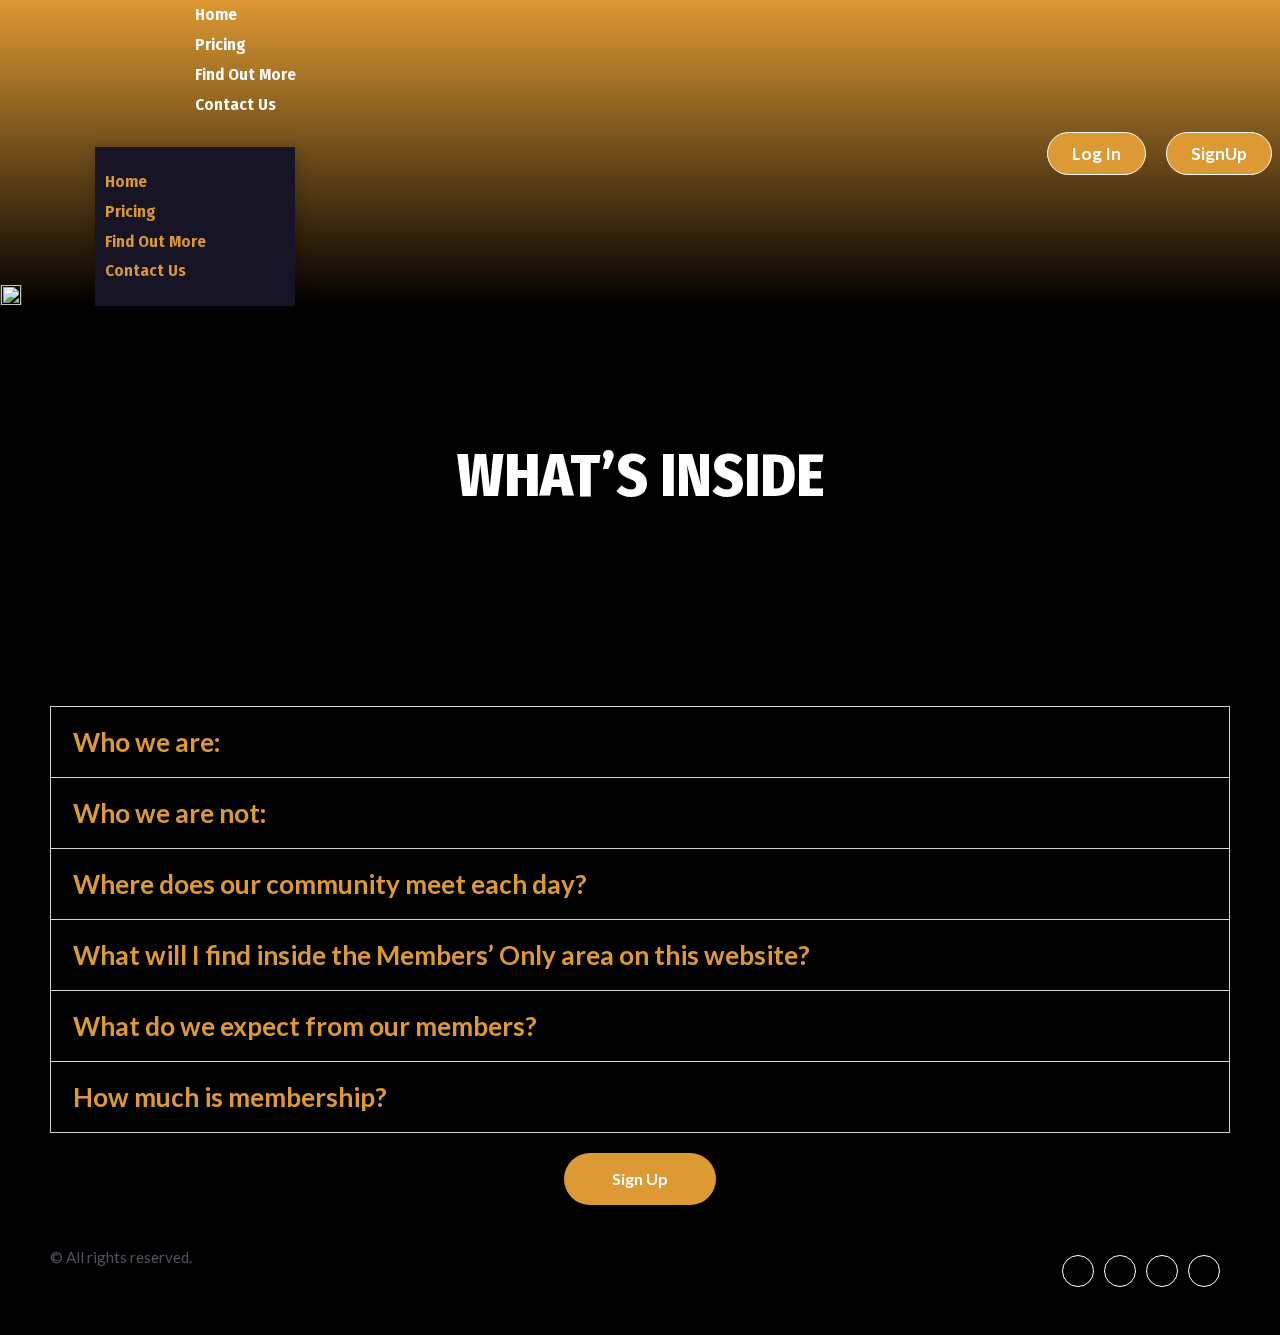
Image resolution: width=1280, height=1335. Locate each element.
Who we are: (146, 742)
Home (216, 14)
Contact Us (235, 104)
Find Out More (245, 74)
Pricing (220, 44)
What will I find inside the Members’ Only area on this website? (441, 955)
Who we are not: (169, 813)
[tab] (640, 742)
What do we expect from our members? (305, 1026)
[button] (596, 133)
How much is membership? (230, 1097)
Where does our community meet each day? (330, 884)
